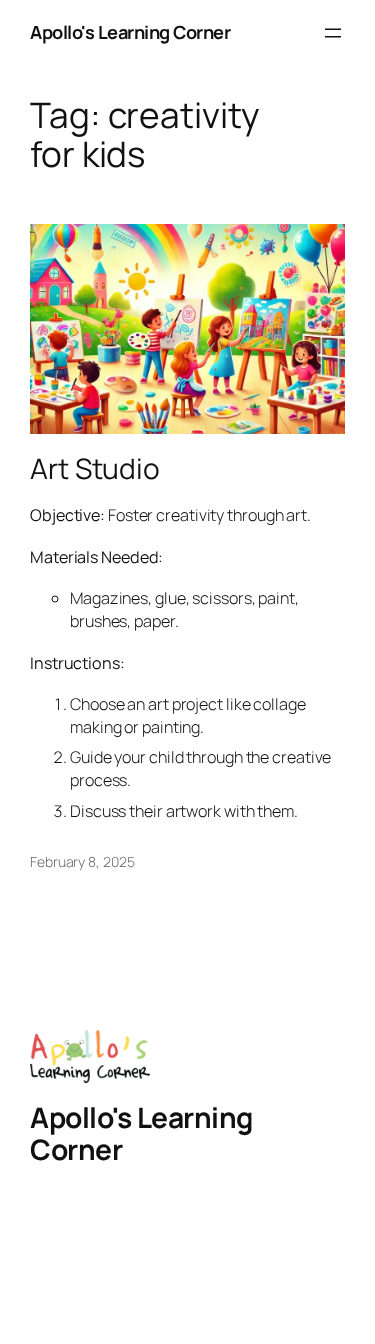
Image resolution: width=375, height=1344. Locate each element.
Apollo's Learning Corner (130, 32)
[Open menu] (333, 33)
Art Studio (95, 469)
